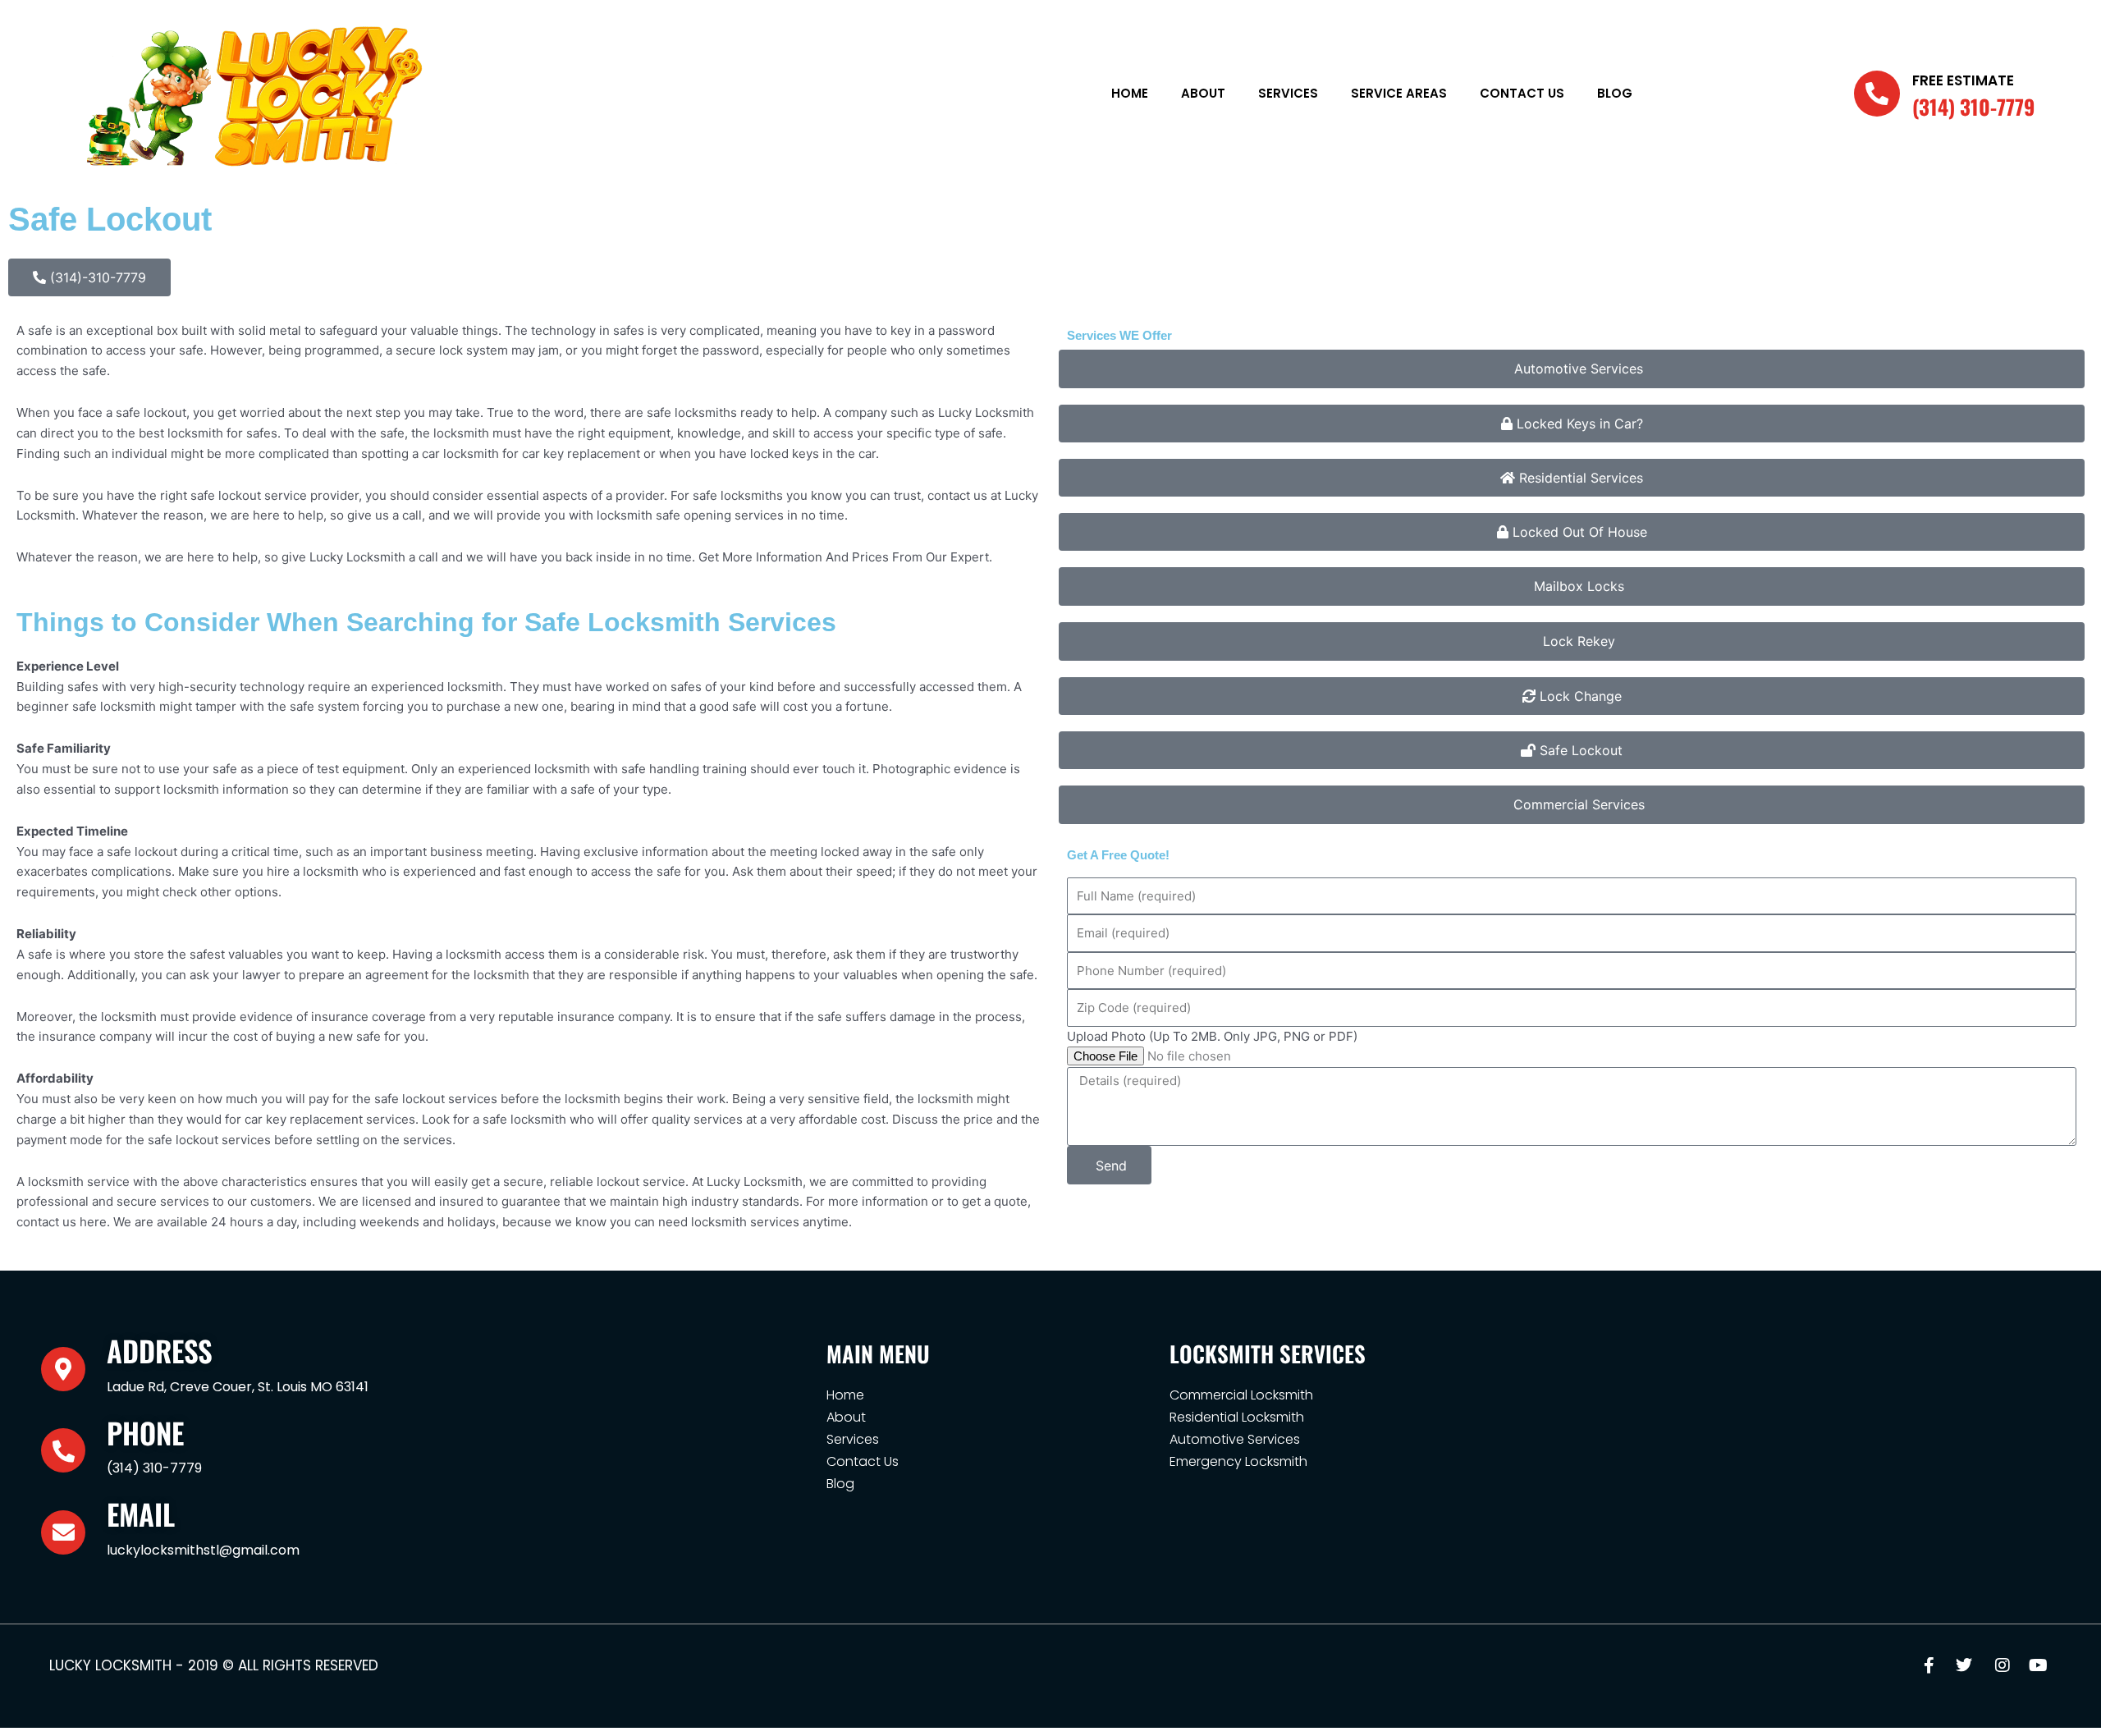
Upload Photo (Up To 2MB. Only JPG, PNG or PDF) (1212, 1036)
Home (1130, 93)
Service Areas (1399, 93)
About (1203, 93)
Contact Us (1522, 93)
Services (1288, 93)
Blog (1615, 93)
